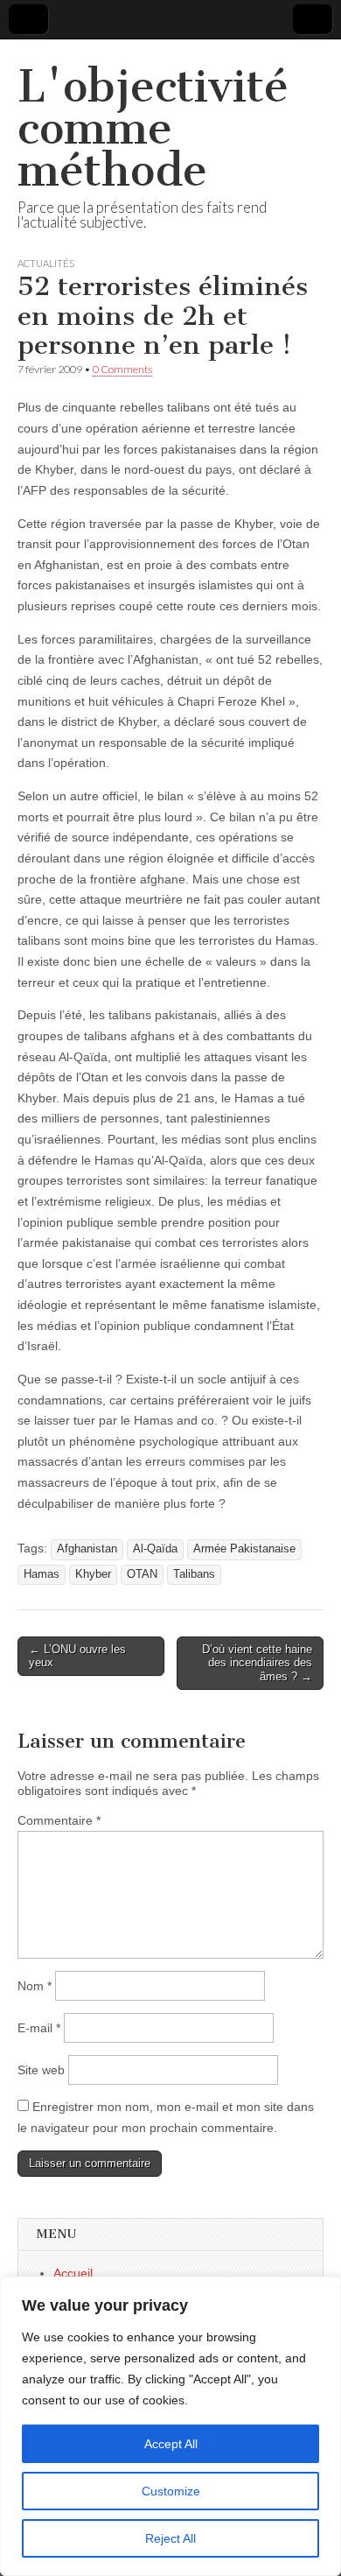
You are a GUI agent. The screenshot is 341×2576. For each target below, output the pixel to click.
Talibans (194, 1574)
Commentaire (59, 1820)
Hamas (42, 1574)
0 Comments (122, 369)
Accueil (73, 2273)
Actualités (46, 263)
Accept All (171, 2444)
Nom (35, 1986)
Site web (41, 2070)
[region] (170, 2426)
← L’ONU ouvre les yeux (77, 1656)
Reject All (170, 2538)
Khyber (93, 1574)
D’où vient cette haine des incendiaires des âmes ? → (257, 1663)
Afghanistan (87, 1549)
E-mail (39, 2028)
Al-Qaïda (155, 1549)
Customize (171, 2491)
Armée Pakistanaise (244, 1549)
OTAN (142, 1574)
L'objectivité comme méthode (153, 128)
